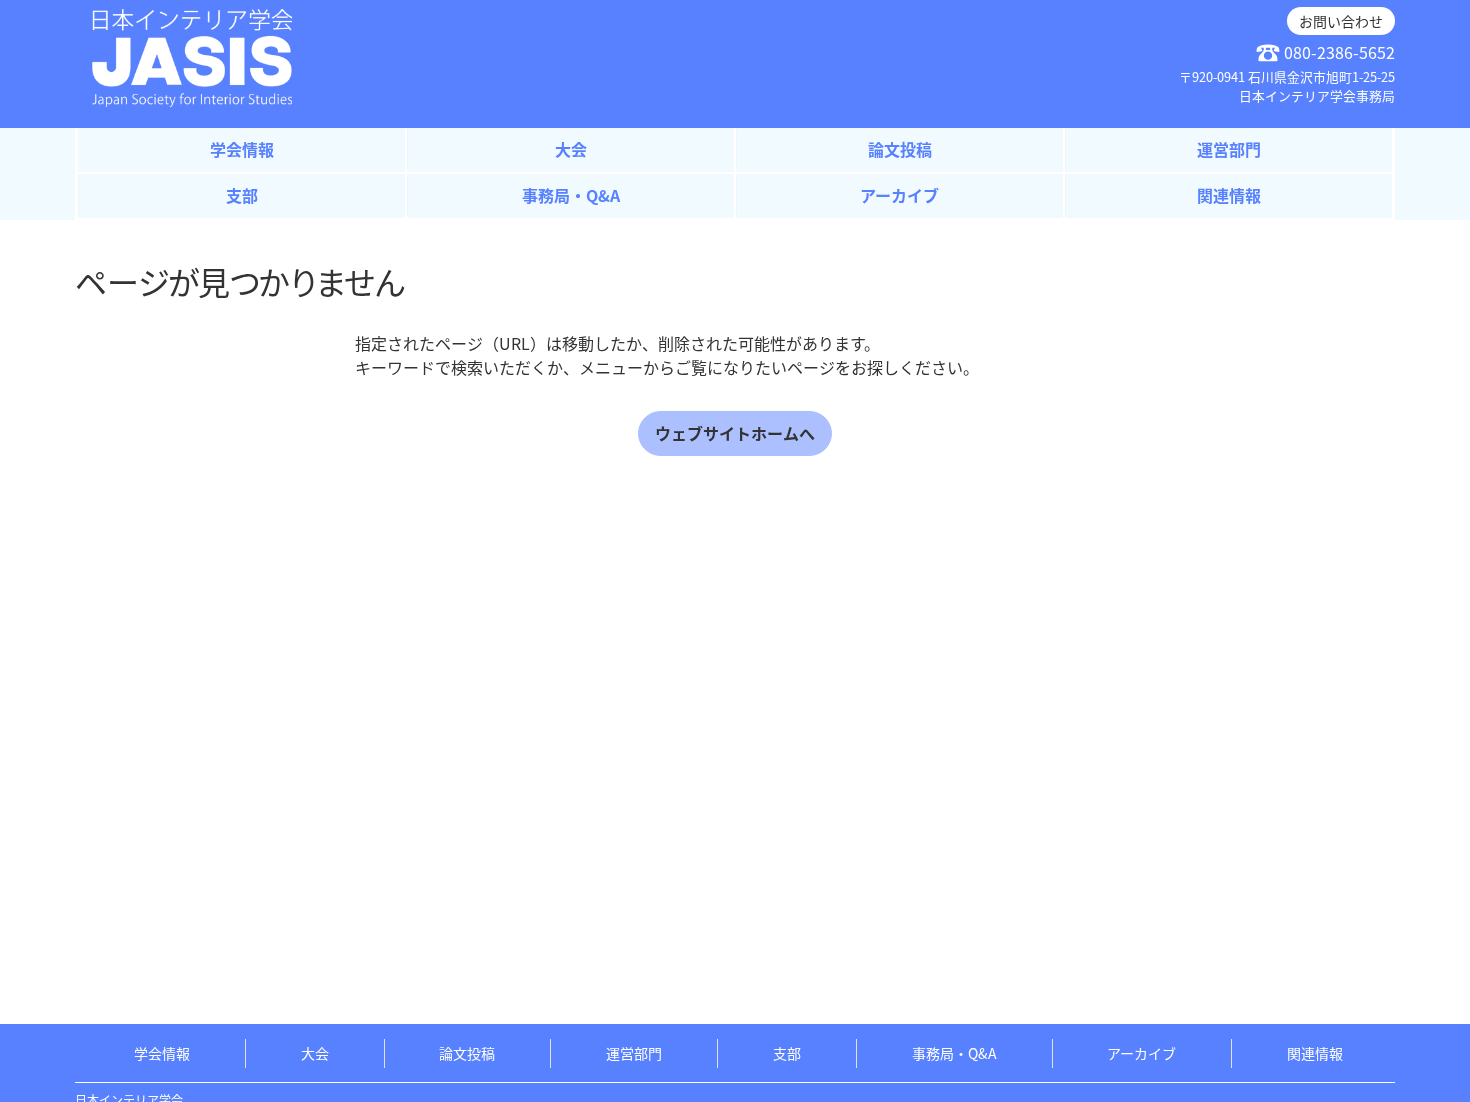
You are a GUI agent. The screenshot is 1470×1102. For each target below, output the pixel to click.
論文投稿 (900, 149)
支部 (242, 195)
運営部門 (1229, 149)
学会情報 (242, 149)
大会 (571, 149)
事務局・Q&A (571, 195)
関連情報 (1229, 195)
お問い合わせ (1341, 21)
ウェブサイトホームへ (735, 433)
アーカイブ (899, 195)
